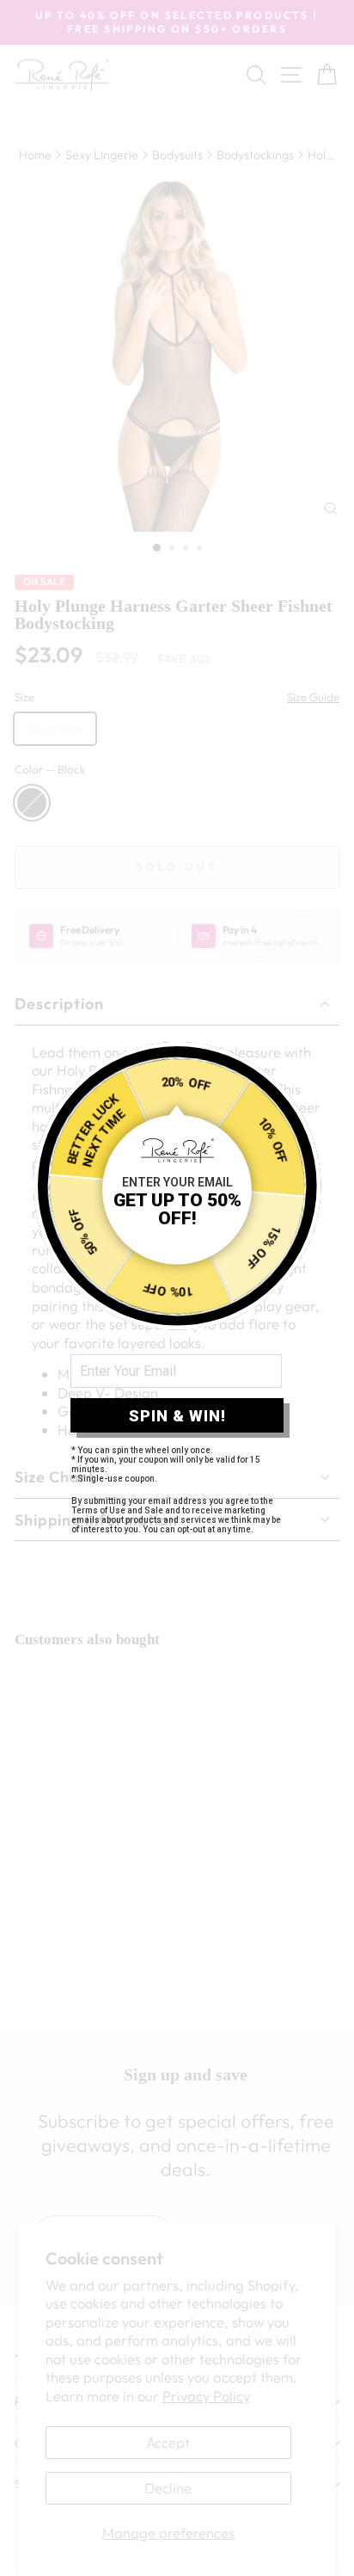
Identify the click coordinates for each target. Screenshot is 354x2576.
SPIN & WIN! (177, 1416)
